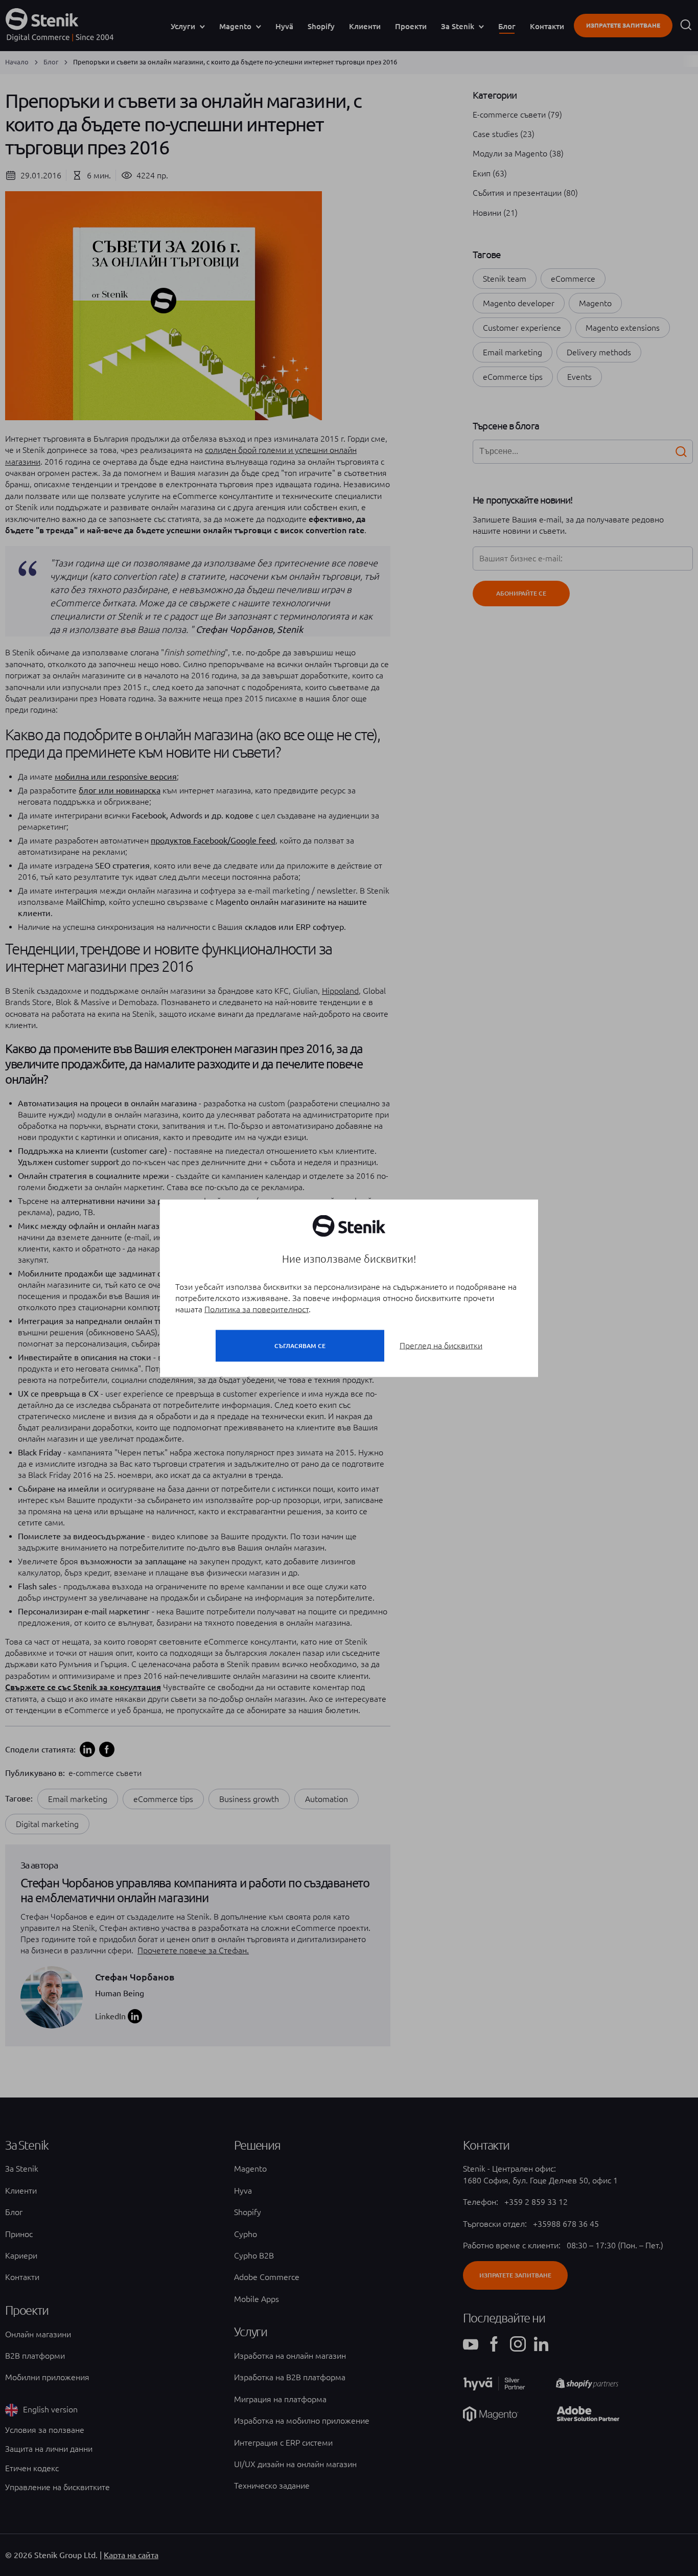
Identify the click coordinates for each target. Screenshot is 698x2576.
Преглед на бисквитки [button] (441, 1345)
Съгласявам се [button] (300, 1345)
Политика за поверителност (257, 1309)
